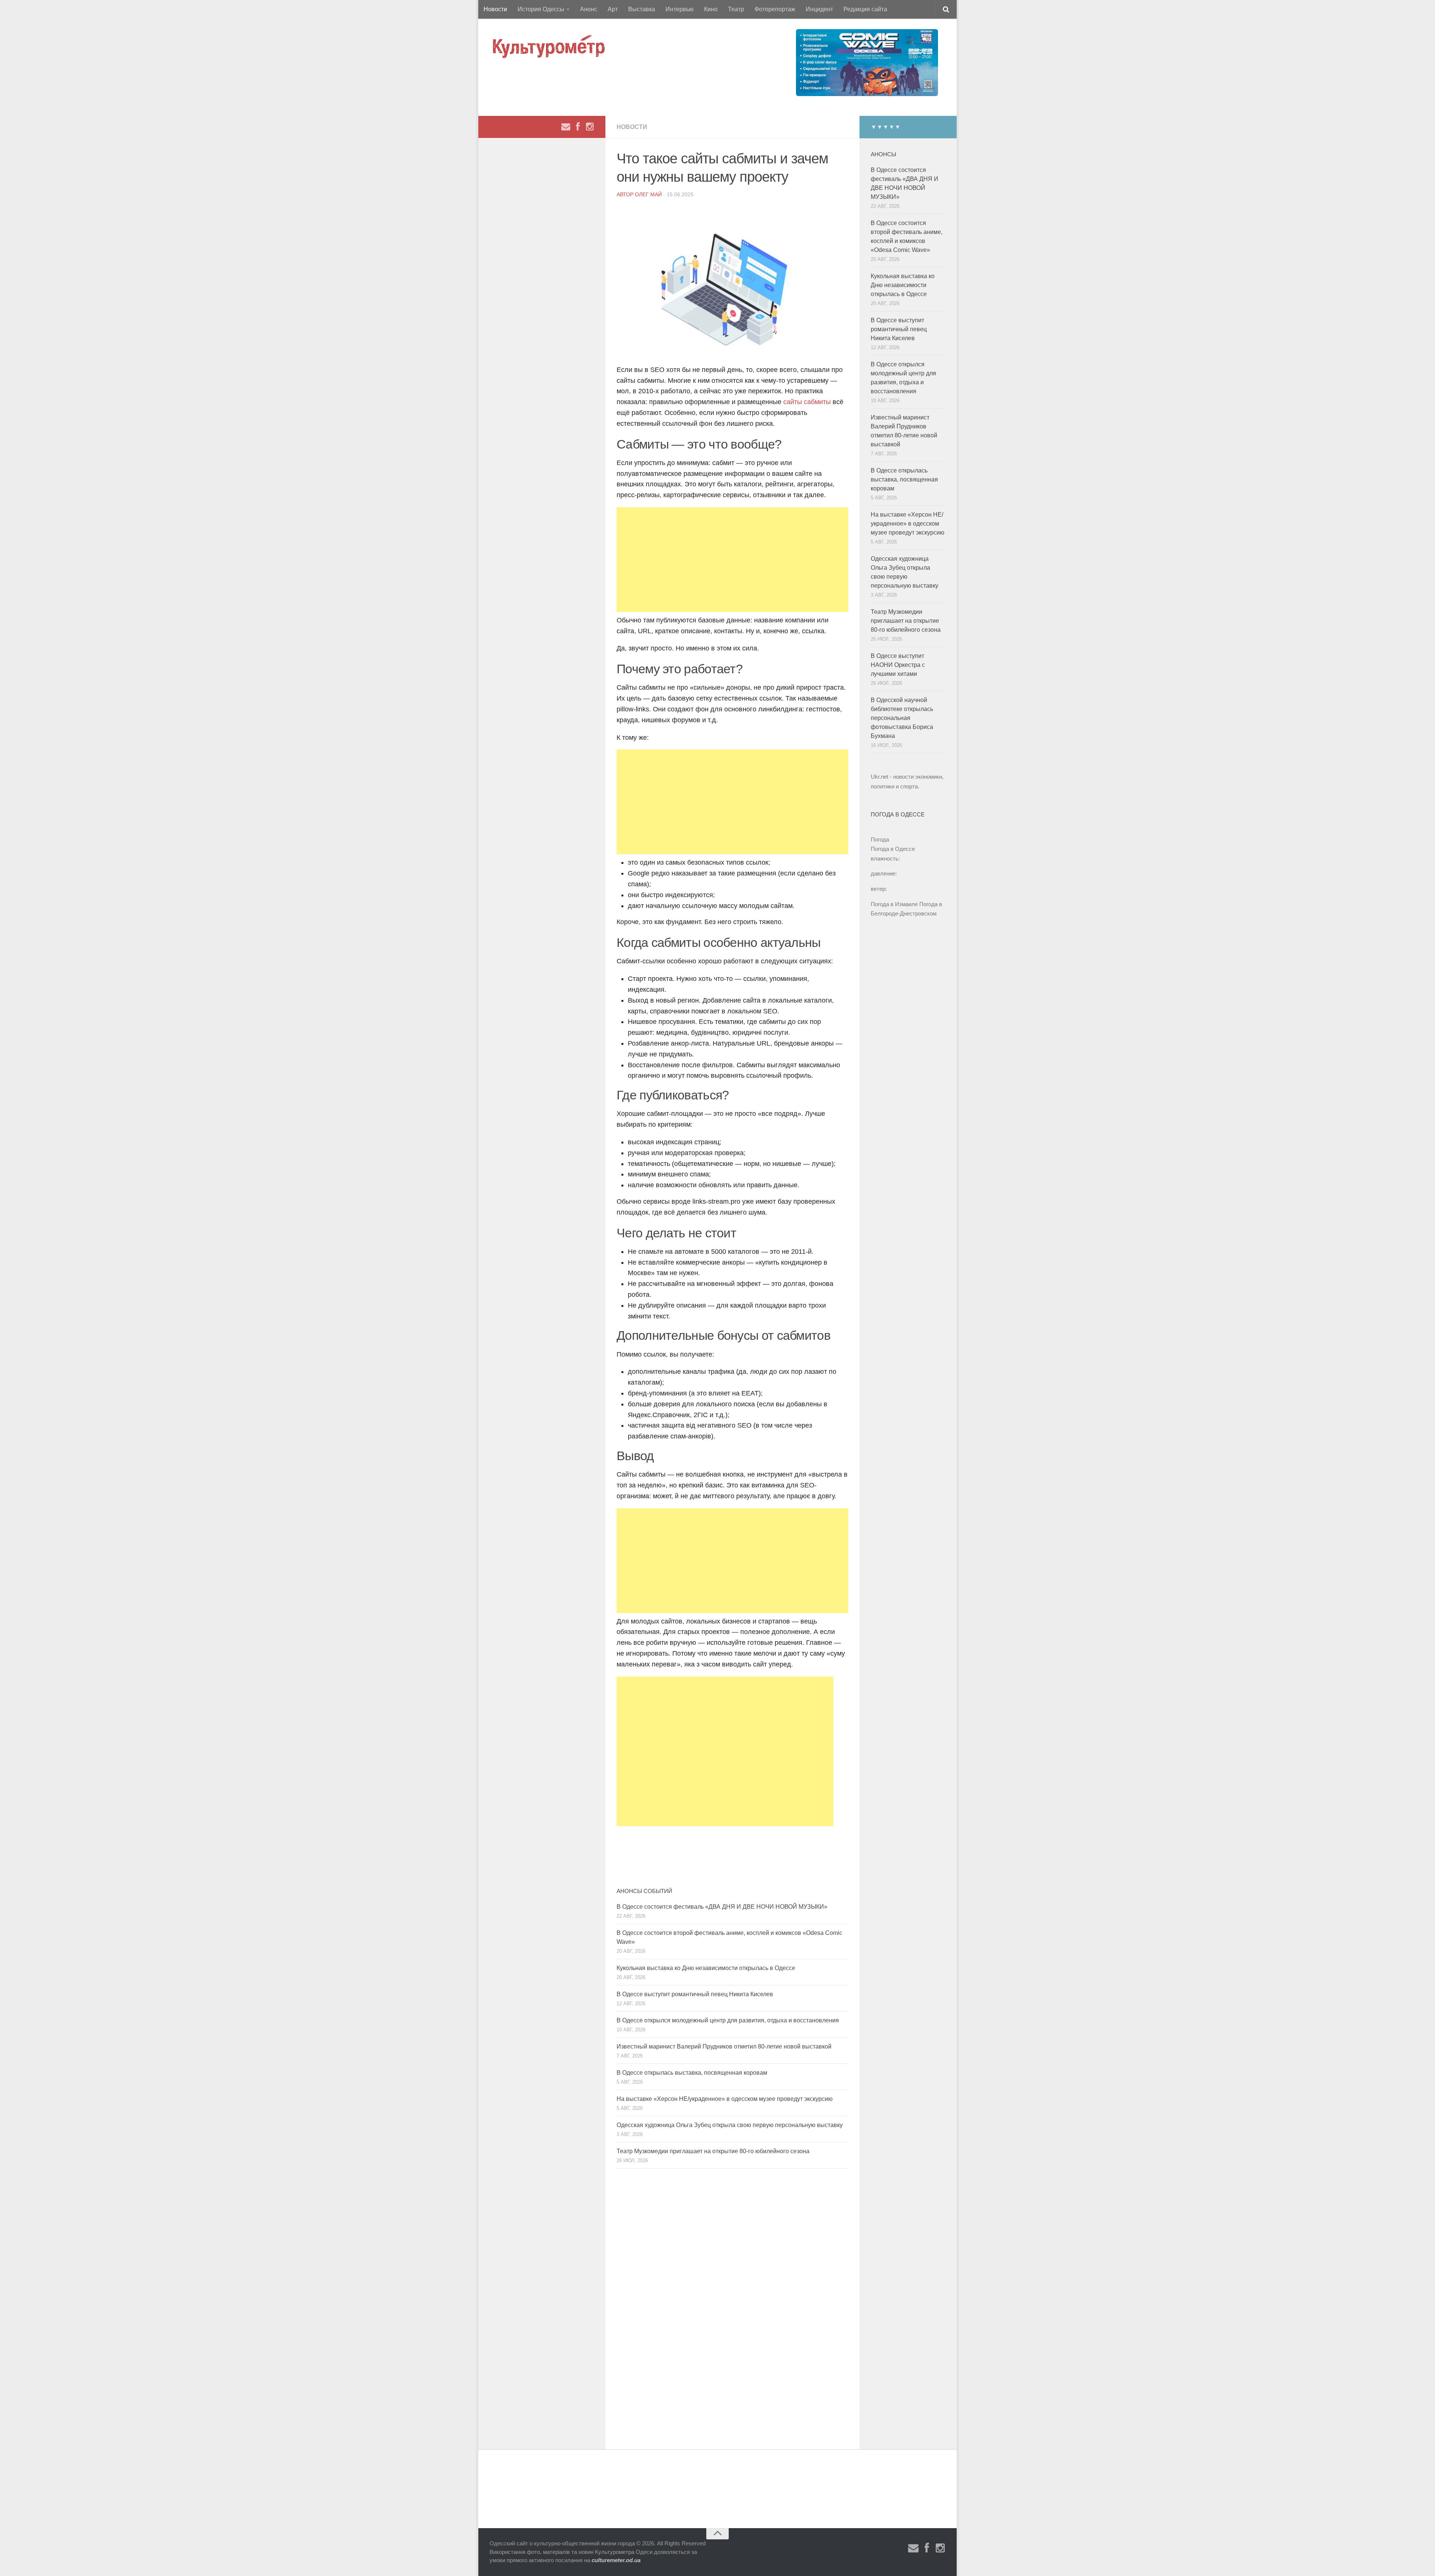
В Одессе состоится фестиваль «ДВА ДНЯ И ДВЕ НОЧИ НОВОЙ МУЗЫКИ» (722, 1907)
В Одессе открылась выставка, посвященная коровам (692, 2073)
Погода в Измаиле (894, 904)
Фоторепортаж (775, 9)
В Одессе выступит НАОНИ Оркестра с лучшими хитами (898, 665)
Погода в (893, 849)
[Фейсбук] (578, 127)
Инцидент (819, 9)
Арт (613, 9)
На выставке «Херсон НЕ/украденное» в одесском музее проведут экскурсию (725, 2099)
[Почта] (566, 127)
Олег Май (648, 194)
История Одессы (541, 9)
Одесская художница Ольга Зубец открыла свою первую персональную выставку (730, 2125)
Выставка (642, 9)
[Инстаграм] (590, 127)
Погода (880, 839)
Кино (711, 9)
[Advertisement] (732, 560)
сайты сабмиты (806, 402)
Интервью (680, 9)
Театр (736, 9)
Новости (495, 9)
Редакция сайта (865, 9)
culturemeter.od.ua (616, 2560)
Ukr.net (879, 777)
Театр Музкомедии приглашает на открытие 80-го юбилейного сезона (713, 2151)
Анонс (589, 9)
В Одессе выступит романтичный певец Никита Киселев (695, 1994)
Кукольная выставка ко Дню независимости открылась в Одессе (706, 1968)
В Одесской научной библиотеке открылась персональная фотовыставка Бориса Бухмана (902, 718)
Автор (626, 194)
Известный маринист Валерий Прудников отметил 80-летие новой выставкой (724, 2046)
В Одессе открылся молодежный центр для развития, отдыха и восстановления (728, 2020)
